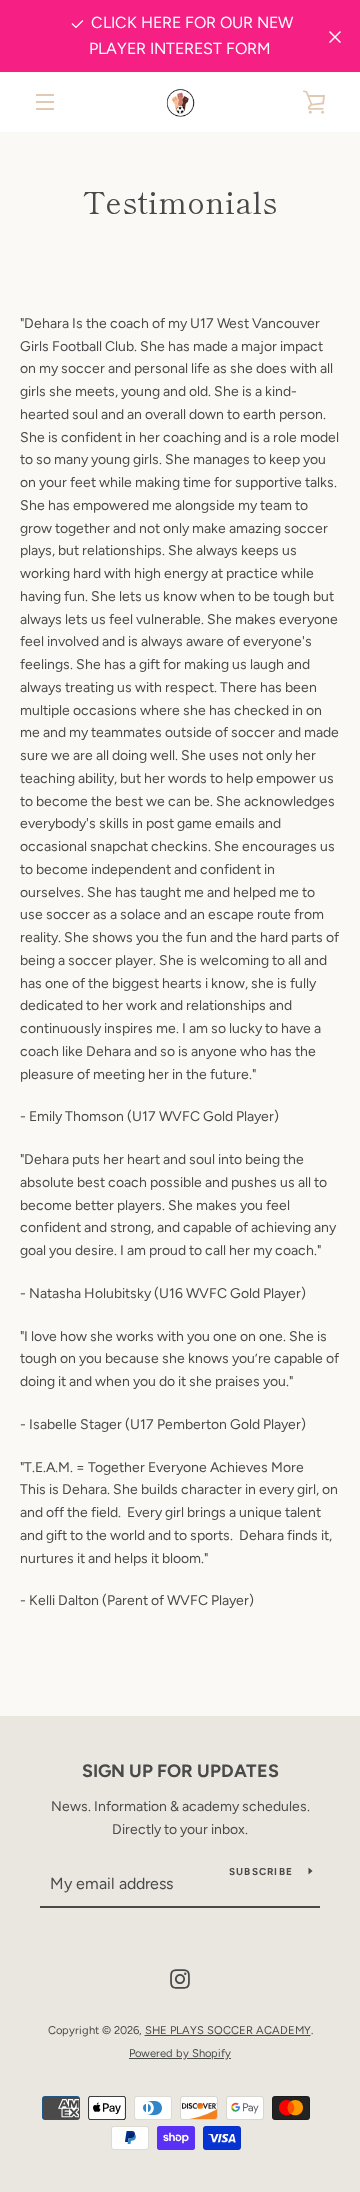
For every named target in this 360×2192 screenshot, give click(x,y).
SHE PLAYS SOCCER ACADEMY (228, 2030)
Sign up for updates (180, 1771)
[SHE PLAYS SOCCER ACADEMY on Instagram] (180, 1978)
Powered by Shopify (180, 2053)
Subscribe (261, 1871)
